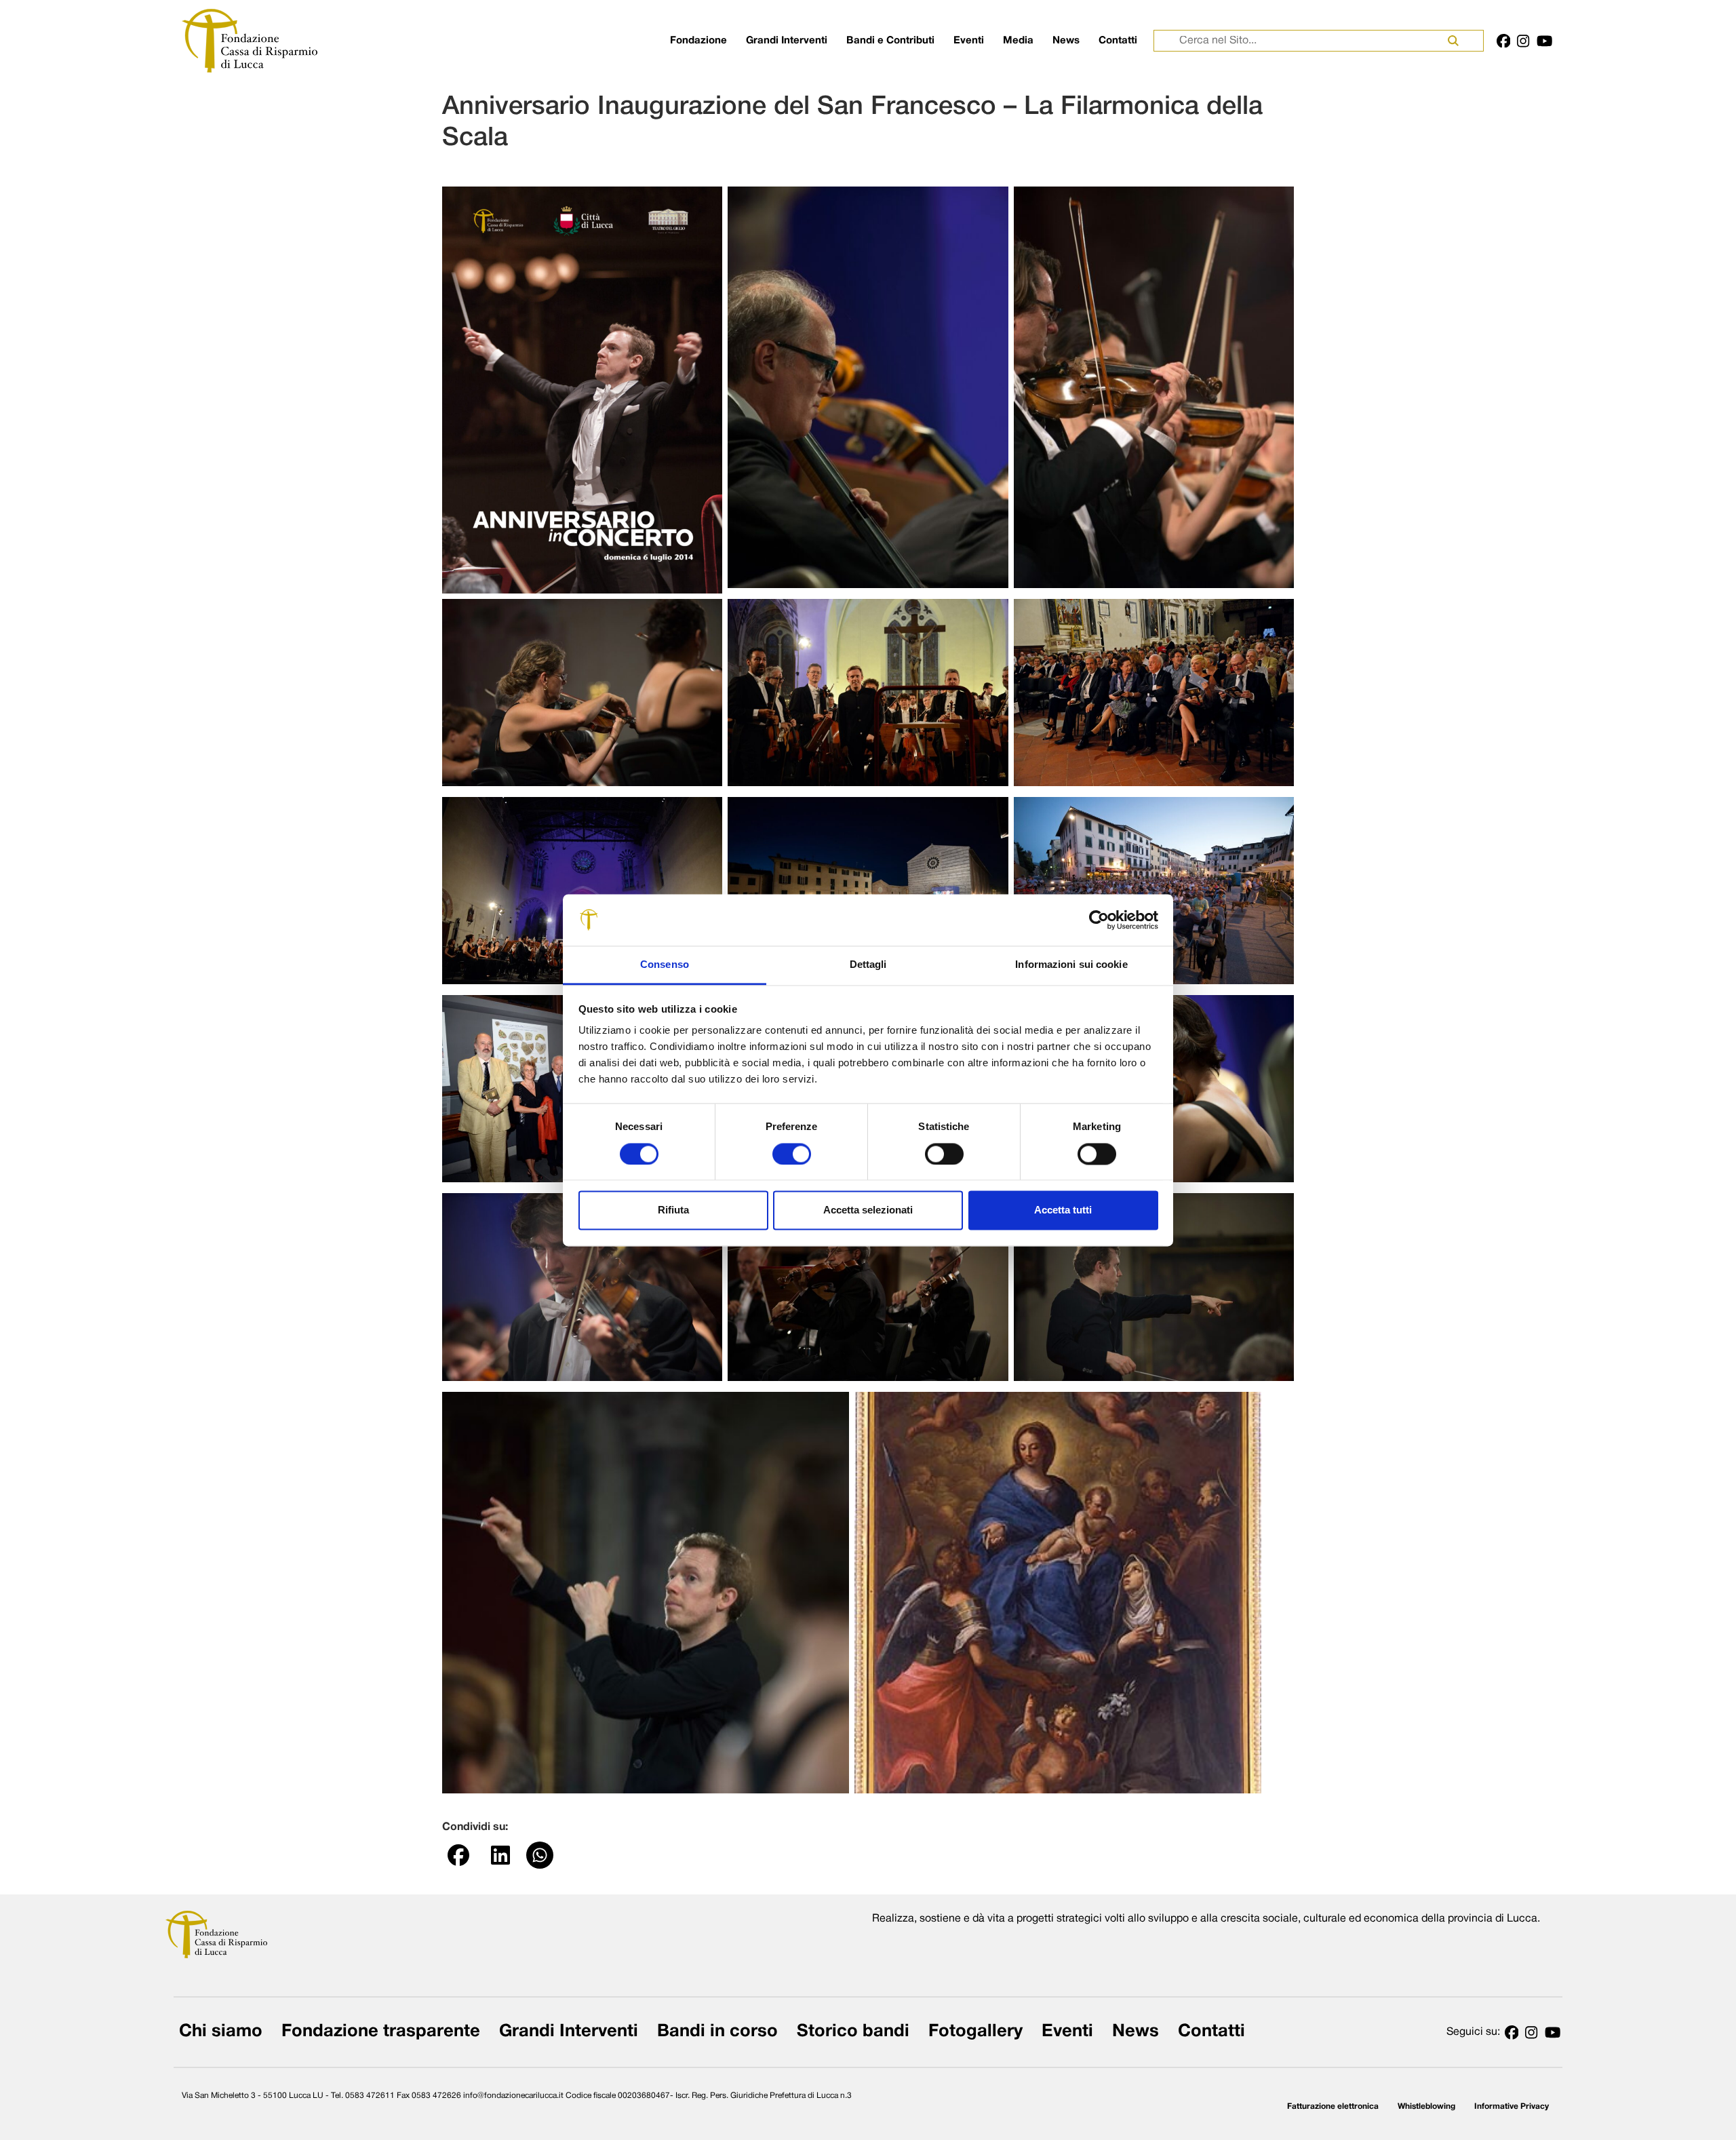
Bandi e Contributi (890, 41)
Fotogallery (975, 2032)
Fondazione (698, 41)
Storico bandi (853, 2032)
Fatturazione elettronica (1333, 2106)
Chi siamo (221, 2032)
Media (1018, 41)
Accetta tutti (1063, 1210)
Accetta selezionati (868, 1210)
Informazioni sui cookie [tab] (1071, 965)
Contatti (1118, 41)
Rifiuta (673, 1210)
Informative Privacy (1512, 2106)
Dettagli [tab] (868, 965)
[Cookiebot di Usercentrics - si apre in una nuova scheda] (1099, 920)
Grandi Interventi (787, 41)
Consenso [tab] (665, 965)
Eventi (969, 41)
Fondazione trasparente (381, 2032)
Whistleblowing (1426, 2106)
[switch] (792, 1154)
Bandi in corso (717, 2032)
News (1066, 41)
